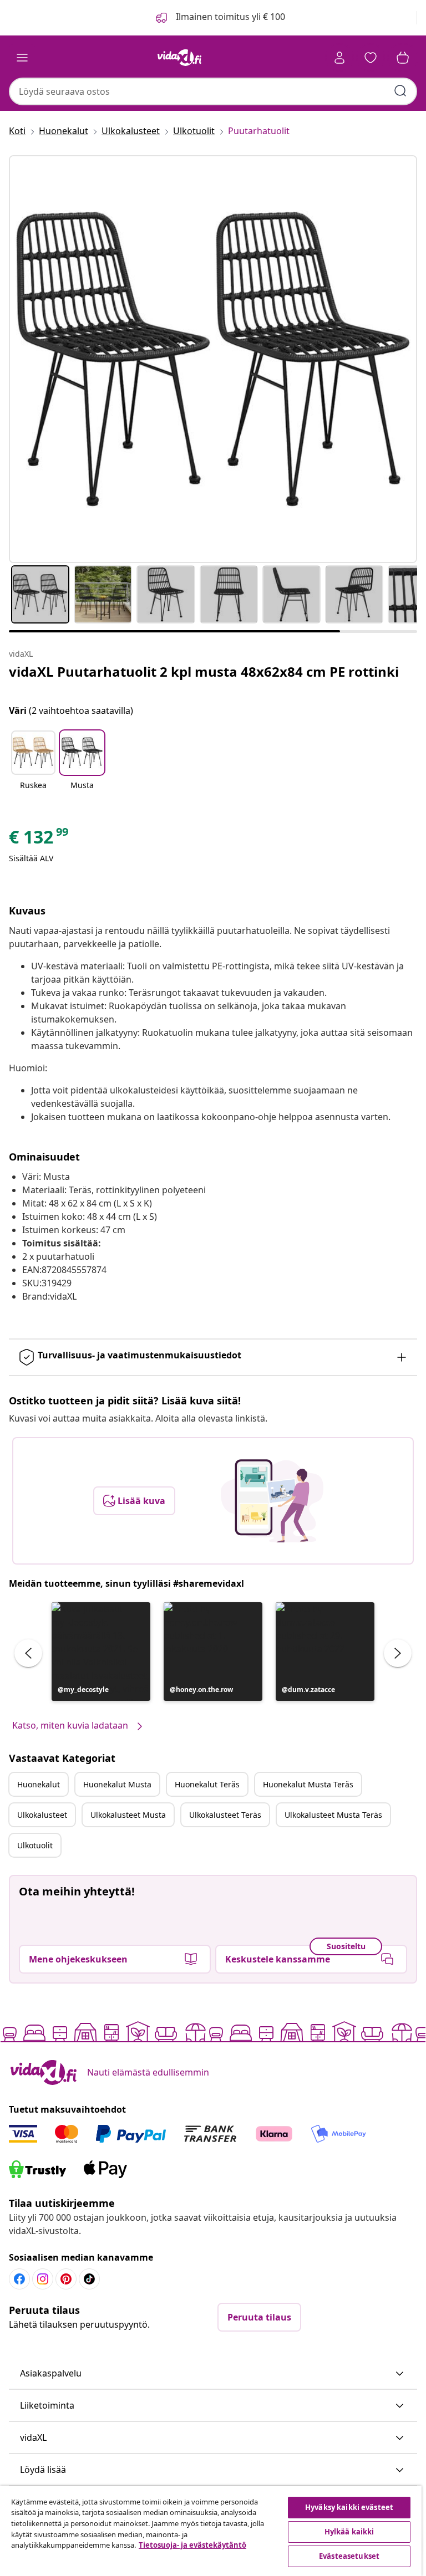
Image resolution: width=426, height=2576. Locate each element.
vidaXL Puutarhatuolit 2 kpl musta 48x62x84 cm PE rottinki (204, 671)
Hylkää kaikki (349, 2532)
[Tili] (339, 58)
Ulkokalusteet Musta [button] (128, 1815)
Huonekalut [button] (39, 1784)
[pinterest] (66, 2279)
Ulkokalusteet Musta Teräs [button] (333, 1815)
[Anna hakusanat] (400, 91)
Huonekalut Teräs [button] (207, 1784)
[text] (39, 840)
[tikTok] (89, 2279)
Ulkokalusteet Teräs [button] (225, 1815)
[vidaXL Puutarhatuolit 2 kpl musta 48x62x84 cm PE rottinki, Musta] (213, 359)
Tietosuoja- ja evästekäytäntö (192, 2545)
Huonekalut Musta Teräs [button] (308, 1784)
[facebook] (19, 2279)
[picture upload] (272, 1501)
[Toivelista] (371, 58)
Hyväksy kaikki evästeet (349, 2507)
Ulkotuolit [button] (35, 1845)
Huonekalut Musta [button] (117, 1784)
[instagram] (43, 2279)
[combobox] (213, 91)
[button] (33, 767)
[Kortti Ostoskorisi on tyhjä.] (403, 58)
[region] (211, 2531)
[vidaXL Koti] (180, 58)
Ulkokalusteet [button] (42, 1815)
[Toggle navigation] (22, 58)
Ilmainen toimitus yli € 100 (229, 17)
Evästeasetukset (349, 2556)
